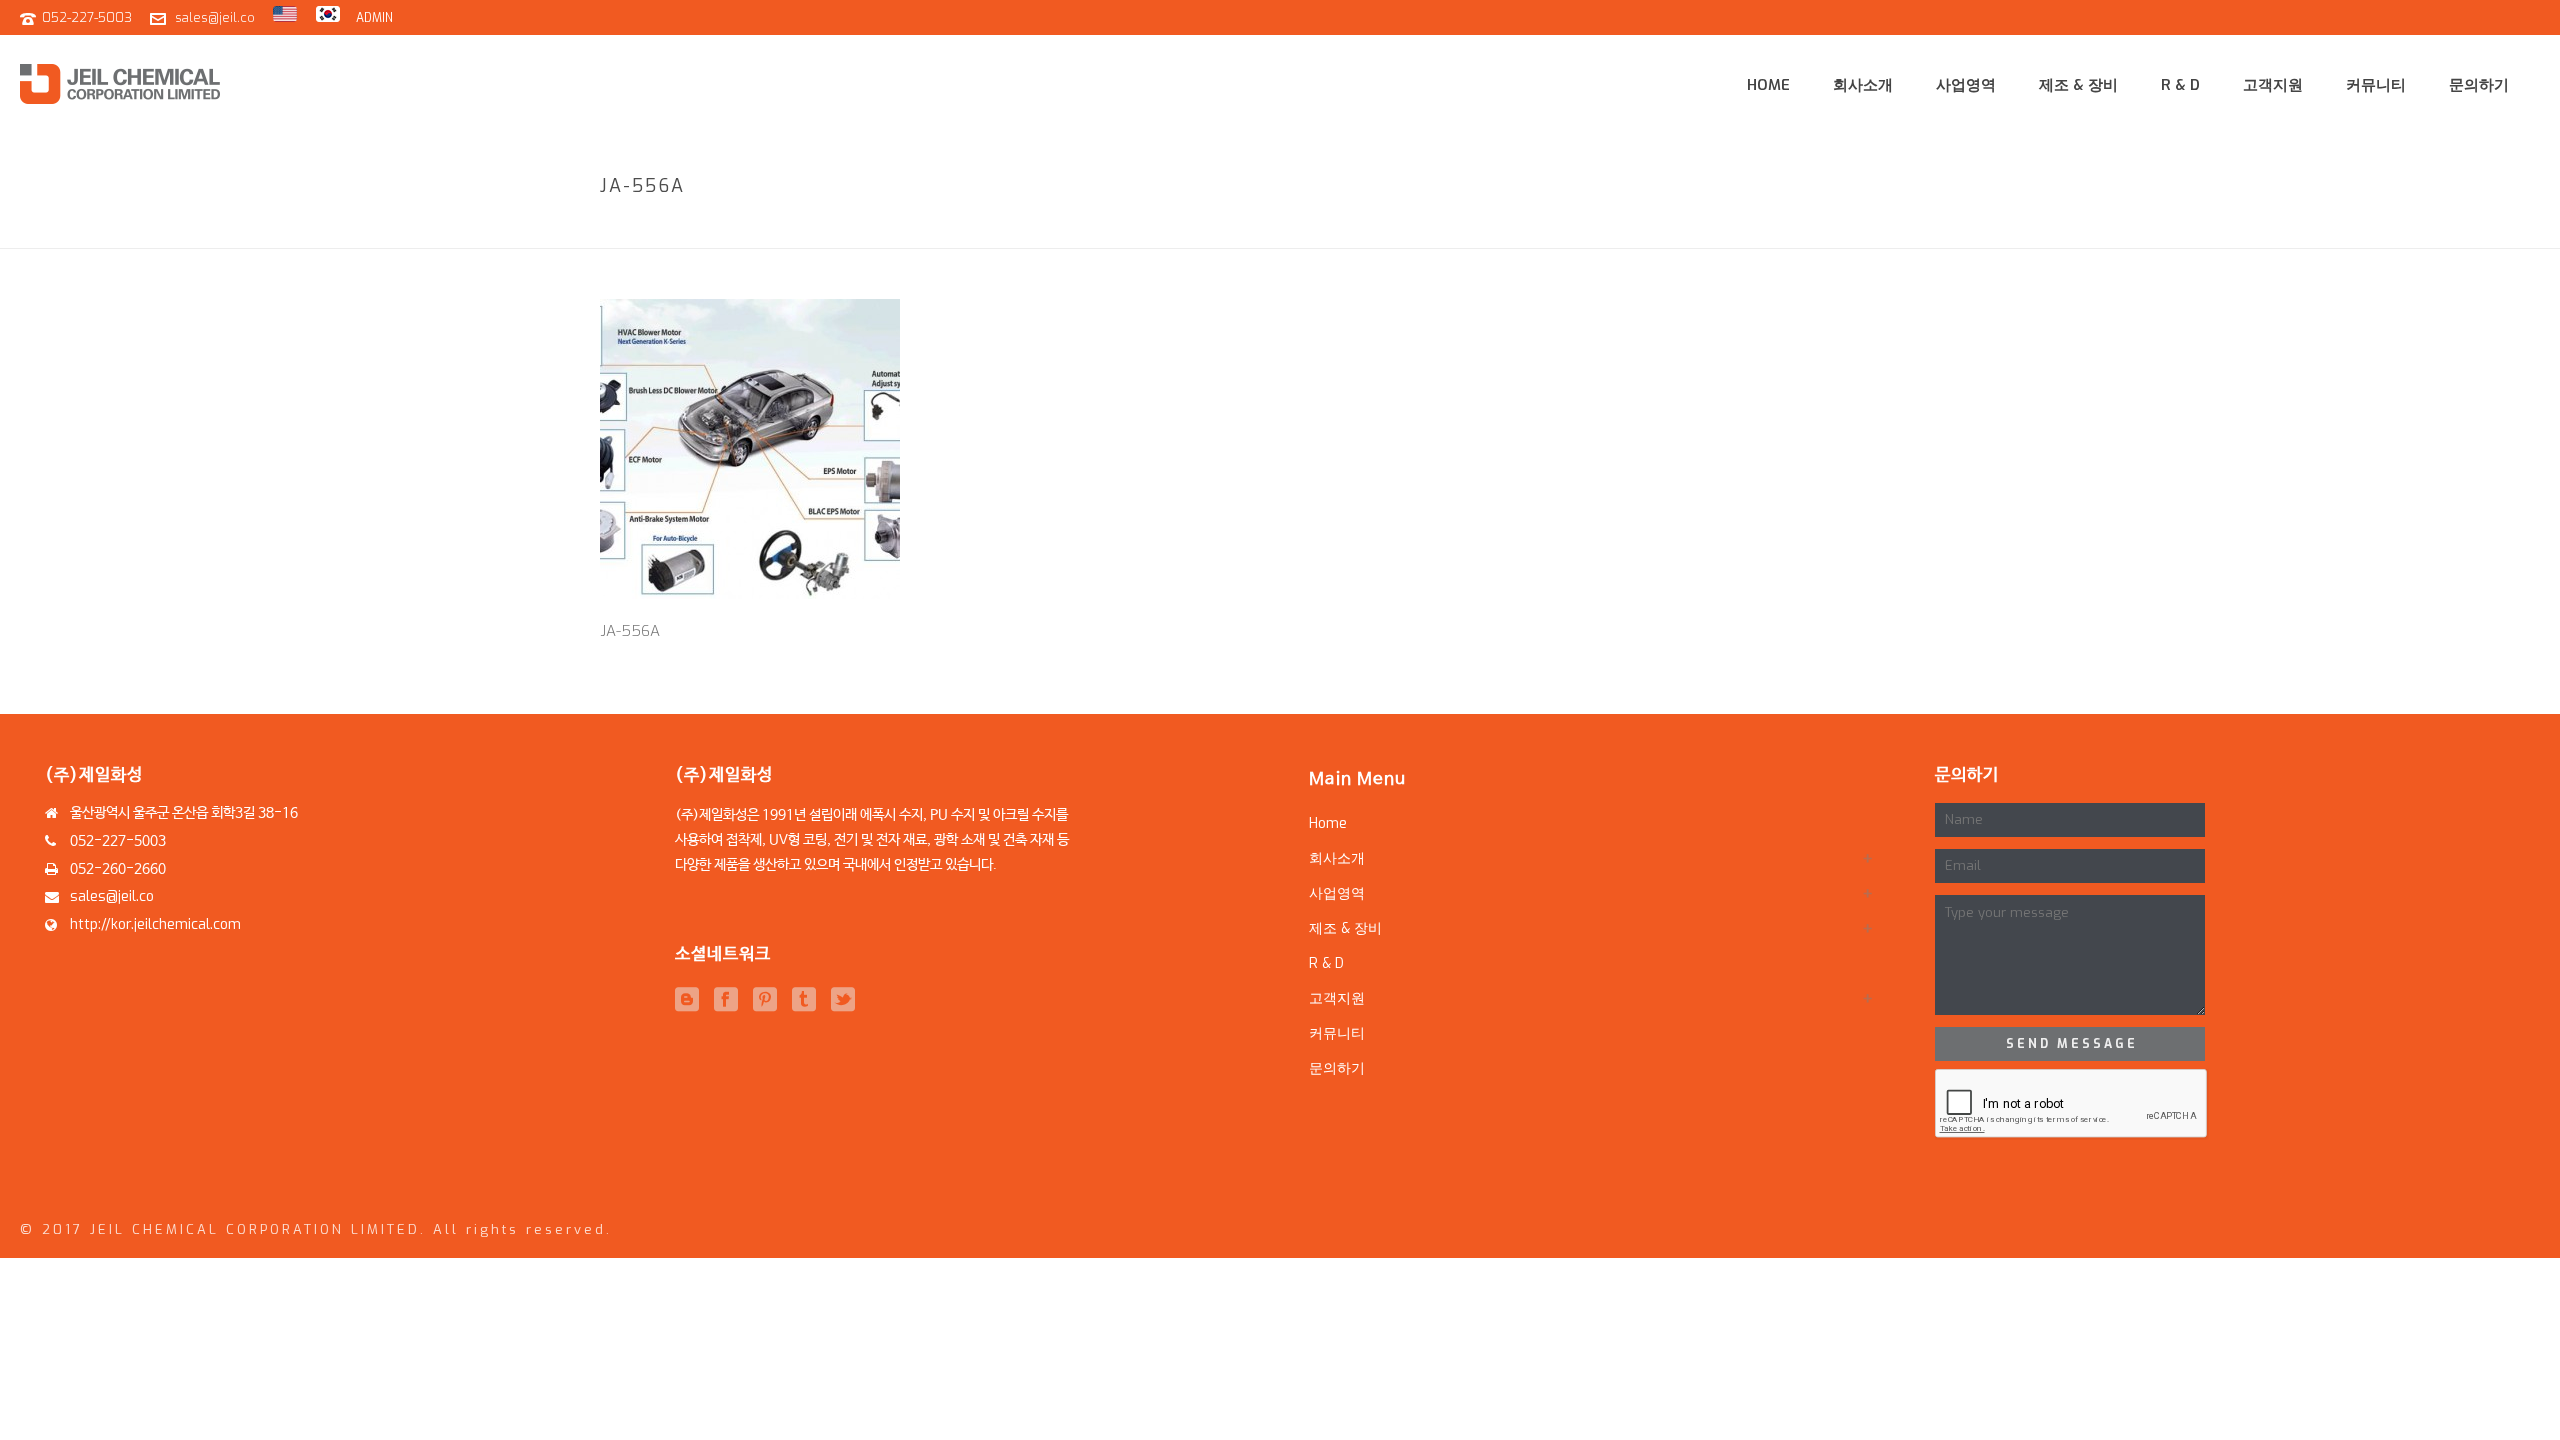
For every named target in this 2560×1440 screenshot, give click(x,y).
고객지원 (2273, 85)
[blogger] (687, 1000)
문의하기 (2479, 85)
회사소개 (1863, 85)
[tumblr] (804, 1000)
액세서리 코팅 (1850, 228)
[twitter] (843, 1000)
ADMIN (374, 18)
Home (1768, 85)
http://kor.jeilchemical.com (155, 925)
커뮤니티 (2376, 85)
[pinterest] (765, 1000)
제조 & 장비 (2078, 85)
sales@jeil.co (215, 17)
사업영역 (1966, 85)
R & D (2180, 85)
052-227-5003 (87, 17)
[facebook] (726, 1000)
